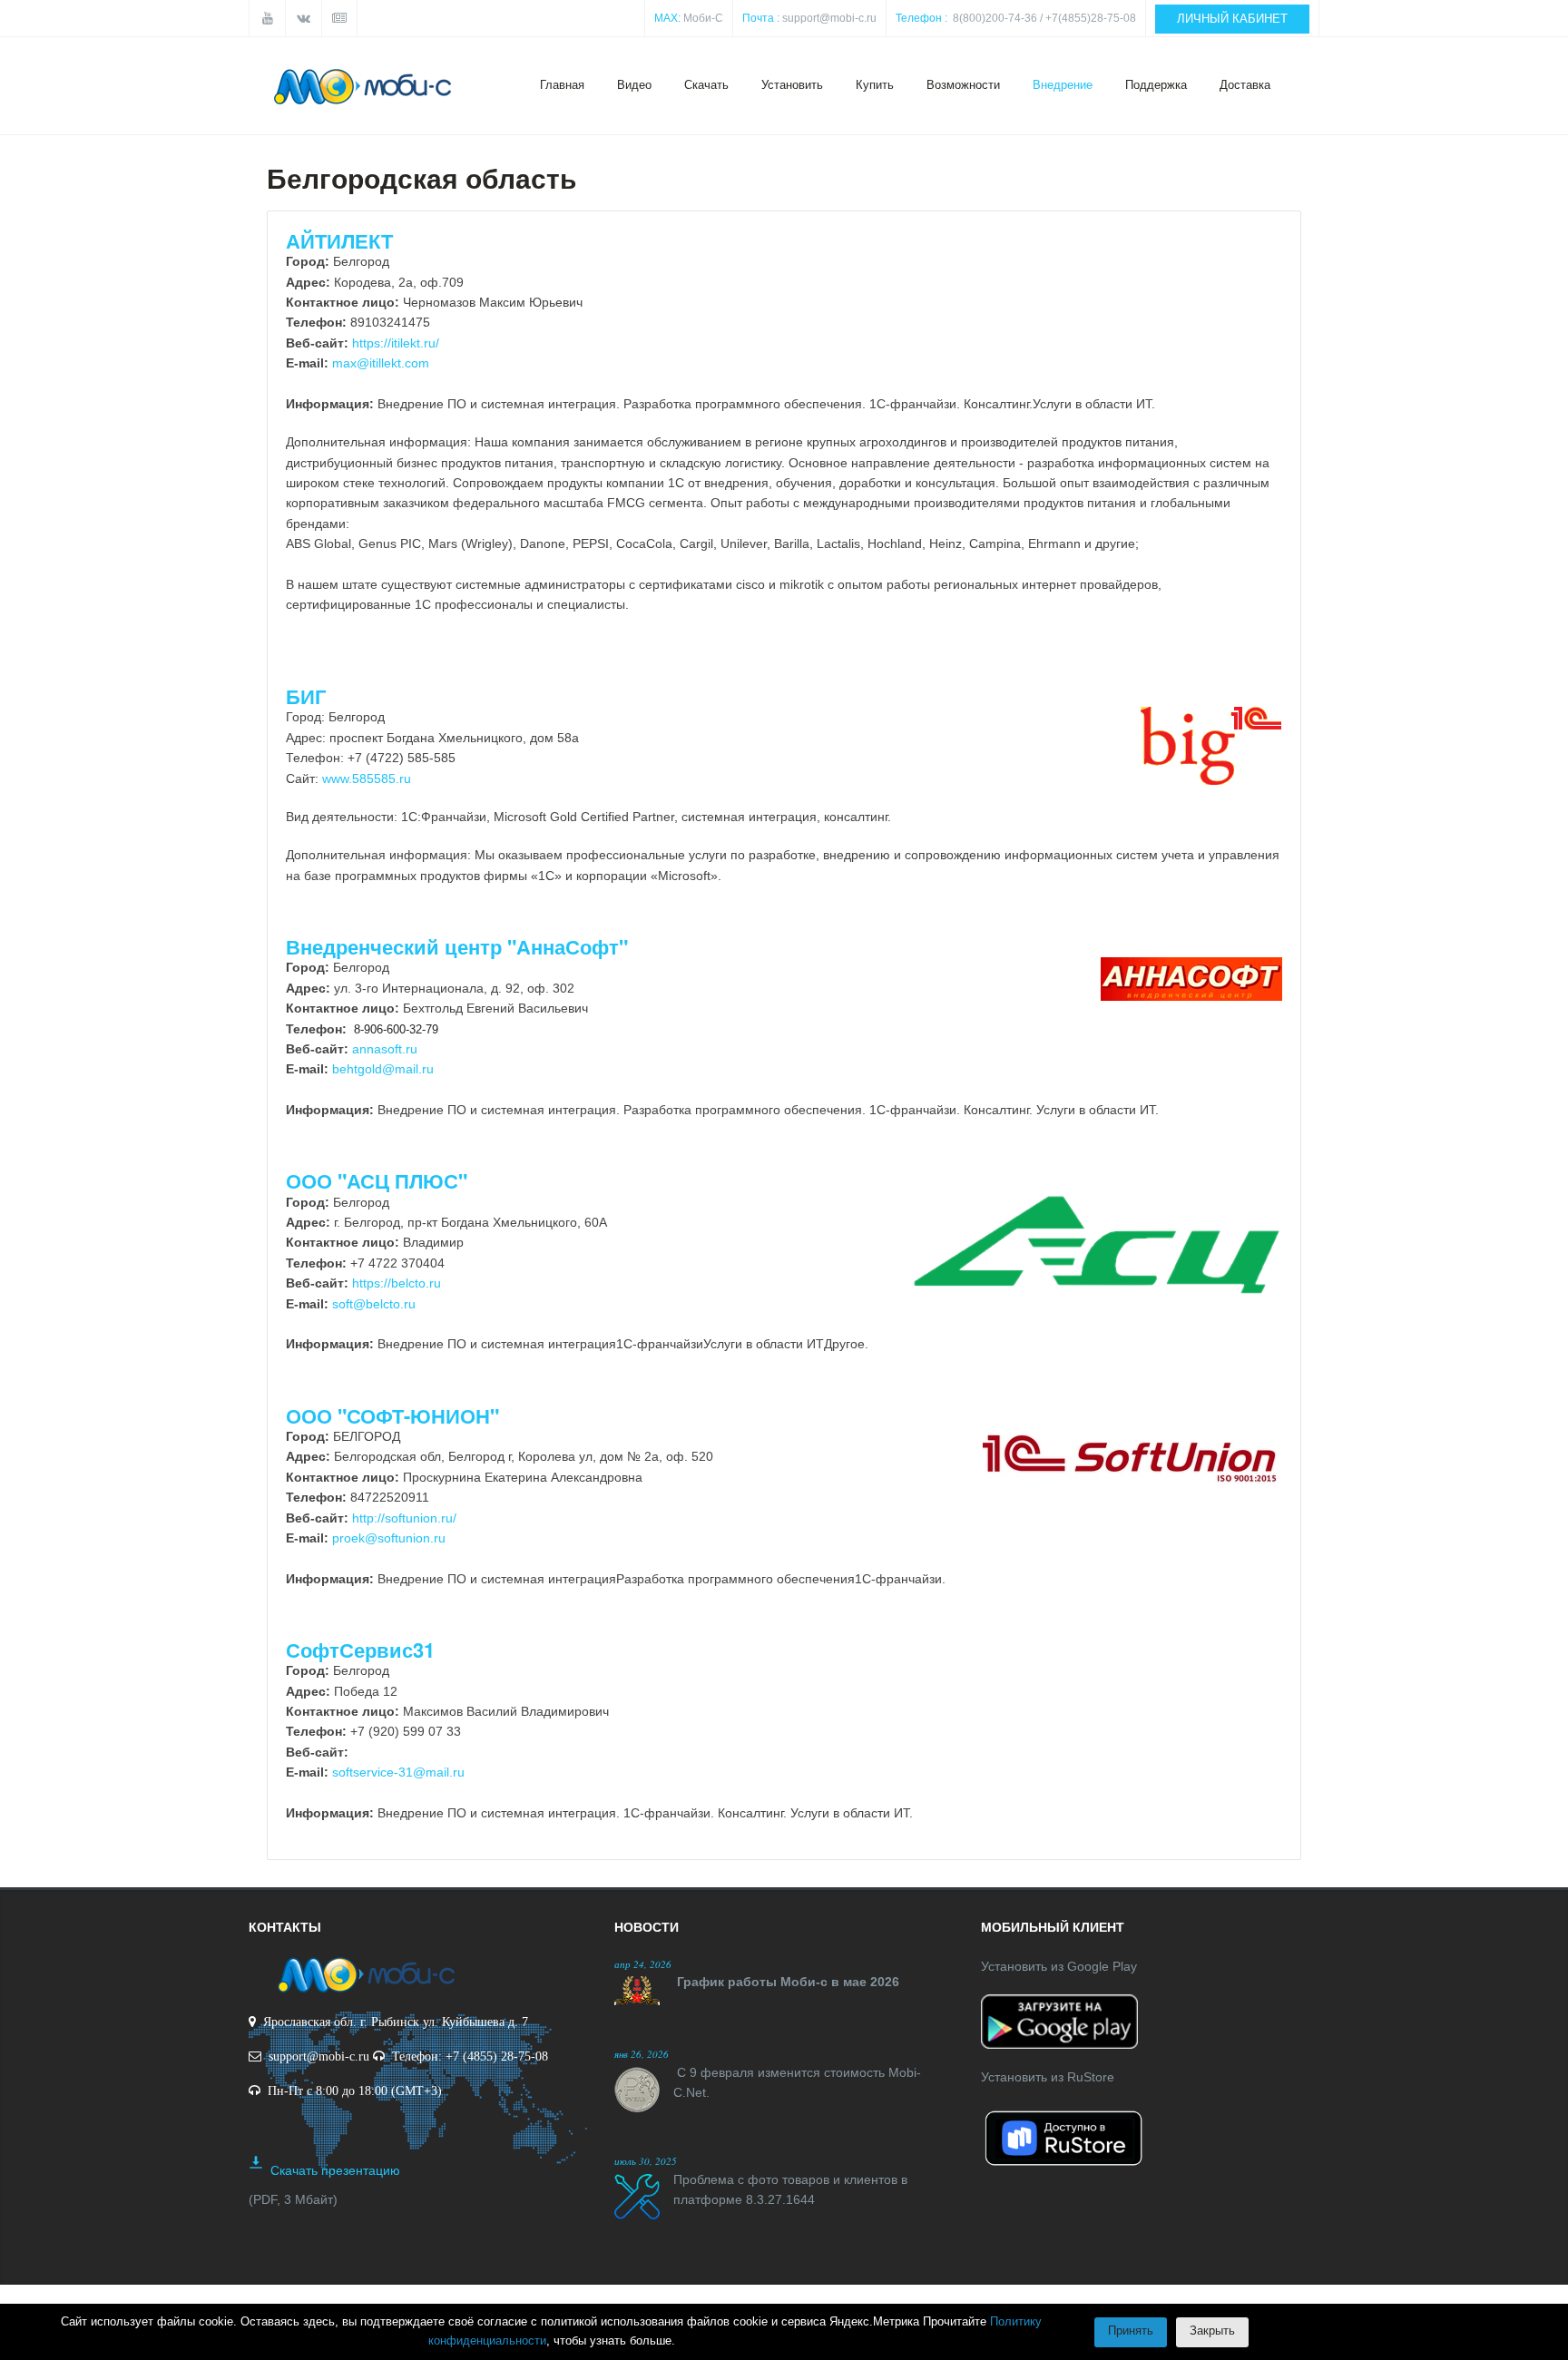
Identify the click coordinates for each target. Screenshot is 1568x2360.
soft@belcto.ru (374, 1304)
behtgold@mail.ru (383, 1069)
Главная (562, 85)
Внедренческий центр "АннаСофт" (457, 946)
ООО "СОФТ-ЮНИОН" (392, 1415)
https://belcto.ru (397, 1283)
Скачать (706, 85)
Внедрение (1063, 85)
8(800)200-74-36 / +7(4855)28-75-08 (1044, 18)
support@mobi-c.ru (829, 18)
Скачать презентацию (335, 2170)
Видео (634, 85)
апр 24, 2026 (643, 1964)
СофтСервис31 (360, 1650)
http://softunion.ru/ (404, 1518)
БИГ (306, 696)
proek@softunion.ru (389, 1538)
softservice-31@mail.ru (398, 1772)
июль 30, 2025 (646, 2161)
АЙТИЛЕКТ (339, 240)
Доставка (1245, 85)
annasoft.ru (385, 1049)
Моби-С (703, 18)
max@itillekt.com (381, 363)
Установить (792, 85)
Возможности (963, 85)
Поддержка (1156, 85)
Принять (1131, 2331)
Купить (875, 85)
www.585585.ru (367, 779)
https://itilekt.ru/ (396, 343)
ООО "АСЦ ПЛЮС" (377, 1180)
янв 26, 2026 (642, 2054)
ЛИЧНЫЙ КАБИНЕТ (1232, 19)
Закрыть (1212, 2331)
